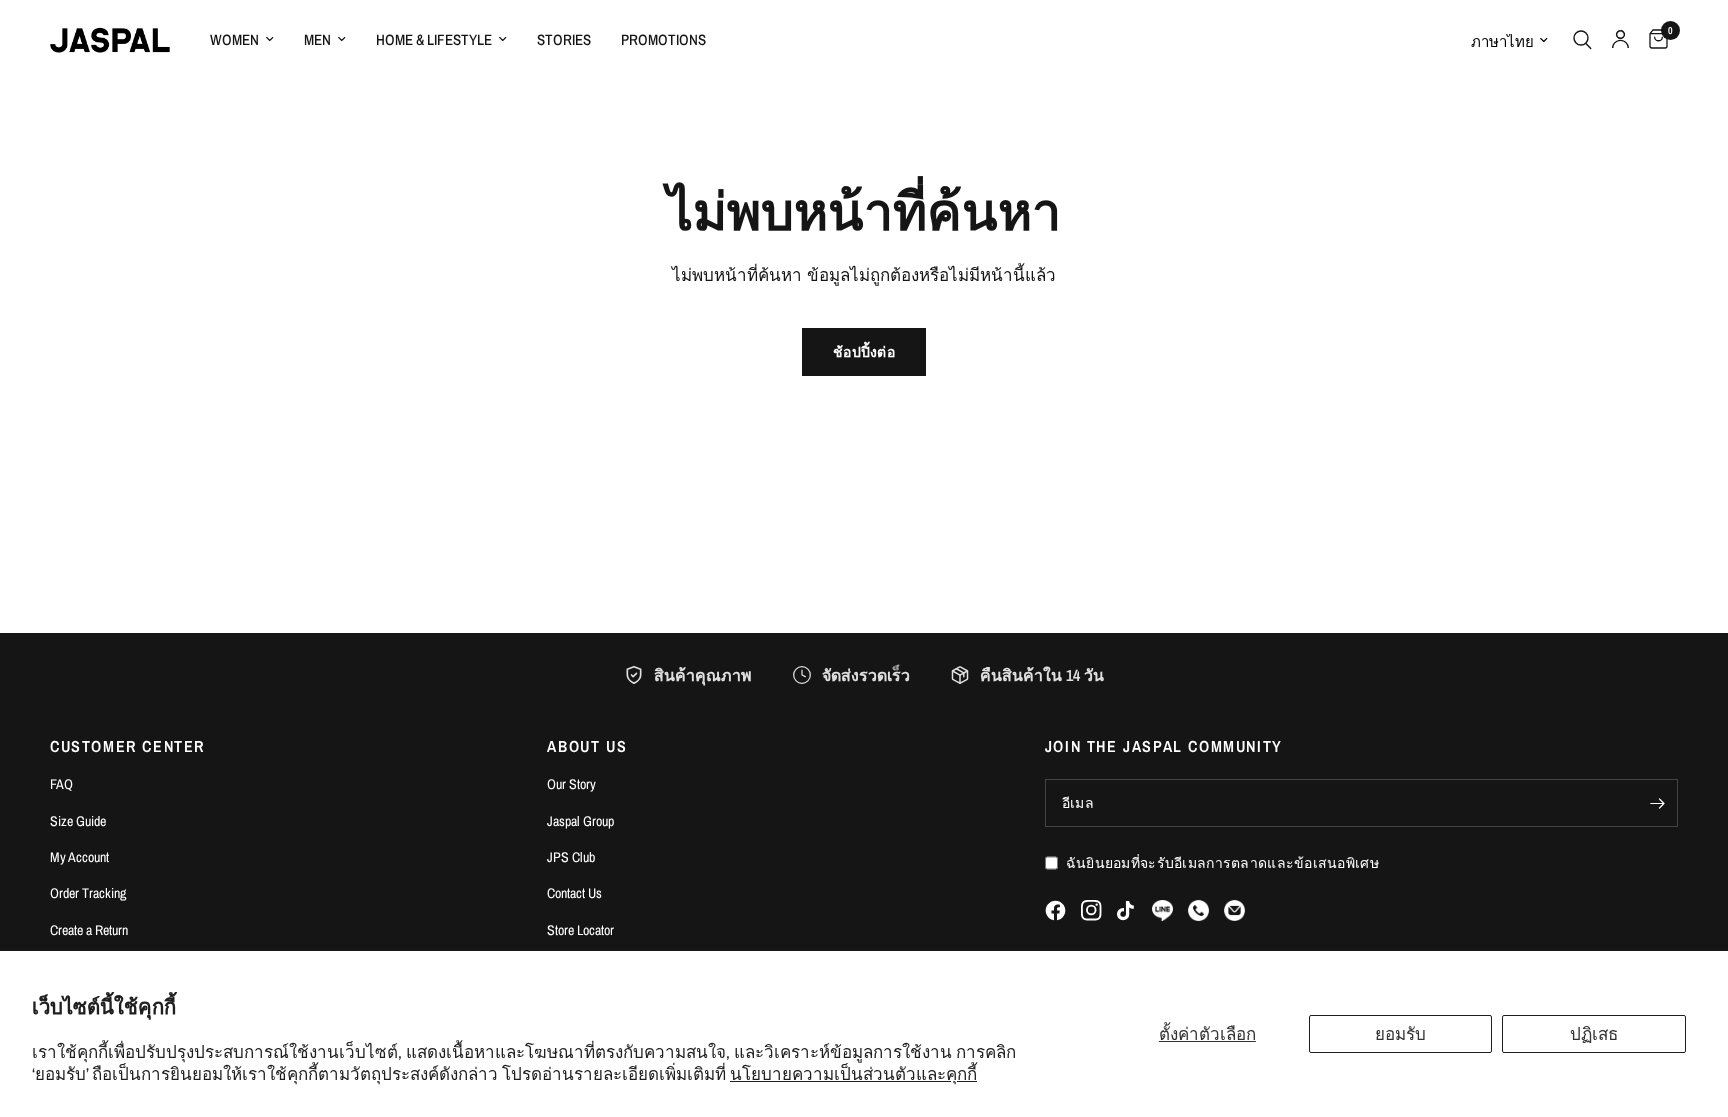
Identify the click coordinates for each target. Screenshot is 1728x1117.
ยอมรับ (1400, 1033)
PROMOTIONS (663, 39)
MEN (317, 39)
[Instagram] (1091, 910)
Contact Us (574, 893)
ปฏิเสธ (1594, 1033)
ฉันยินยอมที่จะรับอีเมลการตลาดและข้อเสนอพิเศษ (1222, 863)
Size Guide (78, 821)
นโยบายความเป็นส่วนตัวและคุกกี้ (853, 1073)
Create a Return (89, 930)
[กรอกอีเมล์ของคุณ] (1658, 803)
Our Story (571, 784)
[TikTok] (1127, 911)
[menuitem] (242, 40)
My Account (79, 857)
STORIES (564, 39)
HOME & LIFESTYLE (434, 39)
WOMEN (234, 39)
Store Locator (580, 930)
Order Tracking (88, 893)
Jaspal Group (580, 821)
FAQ (61, 784)
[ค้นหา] (1582, 40)
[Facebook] (1055, 910)
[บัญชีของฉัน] (1620, 40)
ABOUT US (587, 746)
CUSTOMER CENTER (127, 746)
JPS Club (571, 857)
